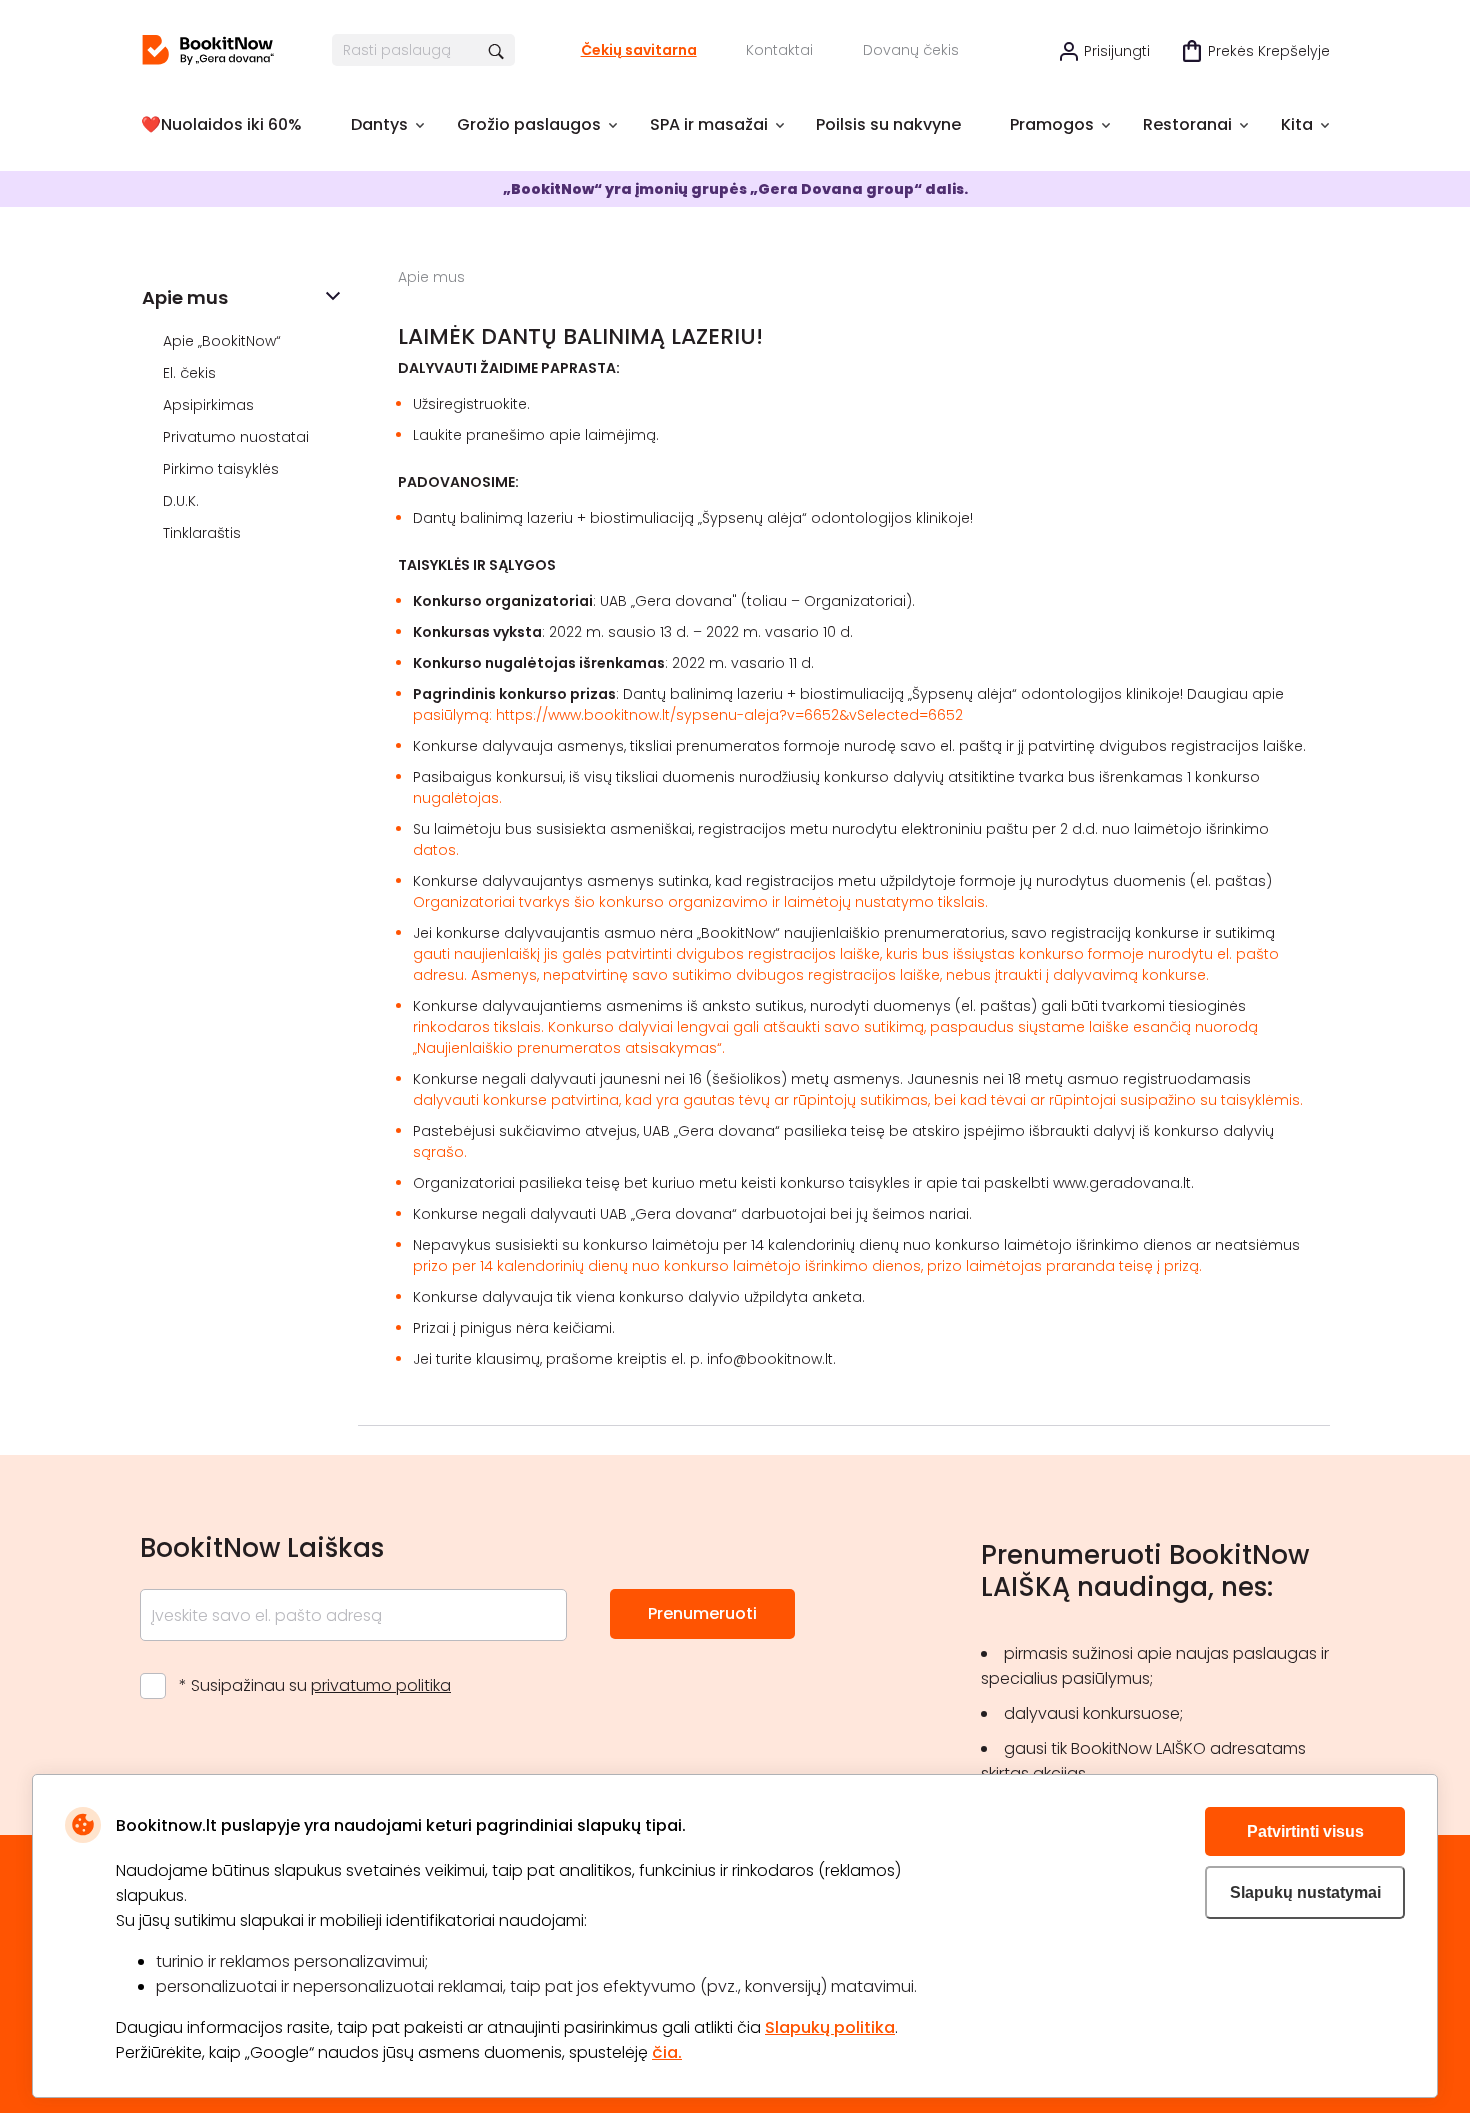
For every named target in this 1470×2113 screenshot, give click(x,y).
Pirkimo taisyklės (223, 469)
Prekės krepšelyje (1269, 51)
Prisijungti (1117, 51)
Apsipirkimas (210, 405)
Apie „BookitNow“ (224, 341)
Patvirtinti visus (1305, 1831)
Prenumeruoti (702, 1613)
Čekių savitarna (639, 50)
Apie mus (185, 297)
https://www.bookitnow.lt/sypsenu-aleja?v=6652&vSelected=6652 (729, 715)
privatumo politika (381, 1685)
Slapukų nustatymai (1305, 1892)
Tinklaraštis (204, 533)
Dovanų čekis (911, 50)
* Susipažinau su (315, 1685)
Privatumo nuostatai (238, 437)
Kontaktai (779, 50)
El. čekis (191, 373)
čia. (667, 2052)
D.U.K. (183, 501)
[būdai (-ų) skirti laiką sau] (208, 50)
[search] (497, 50)
